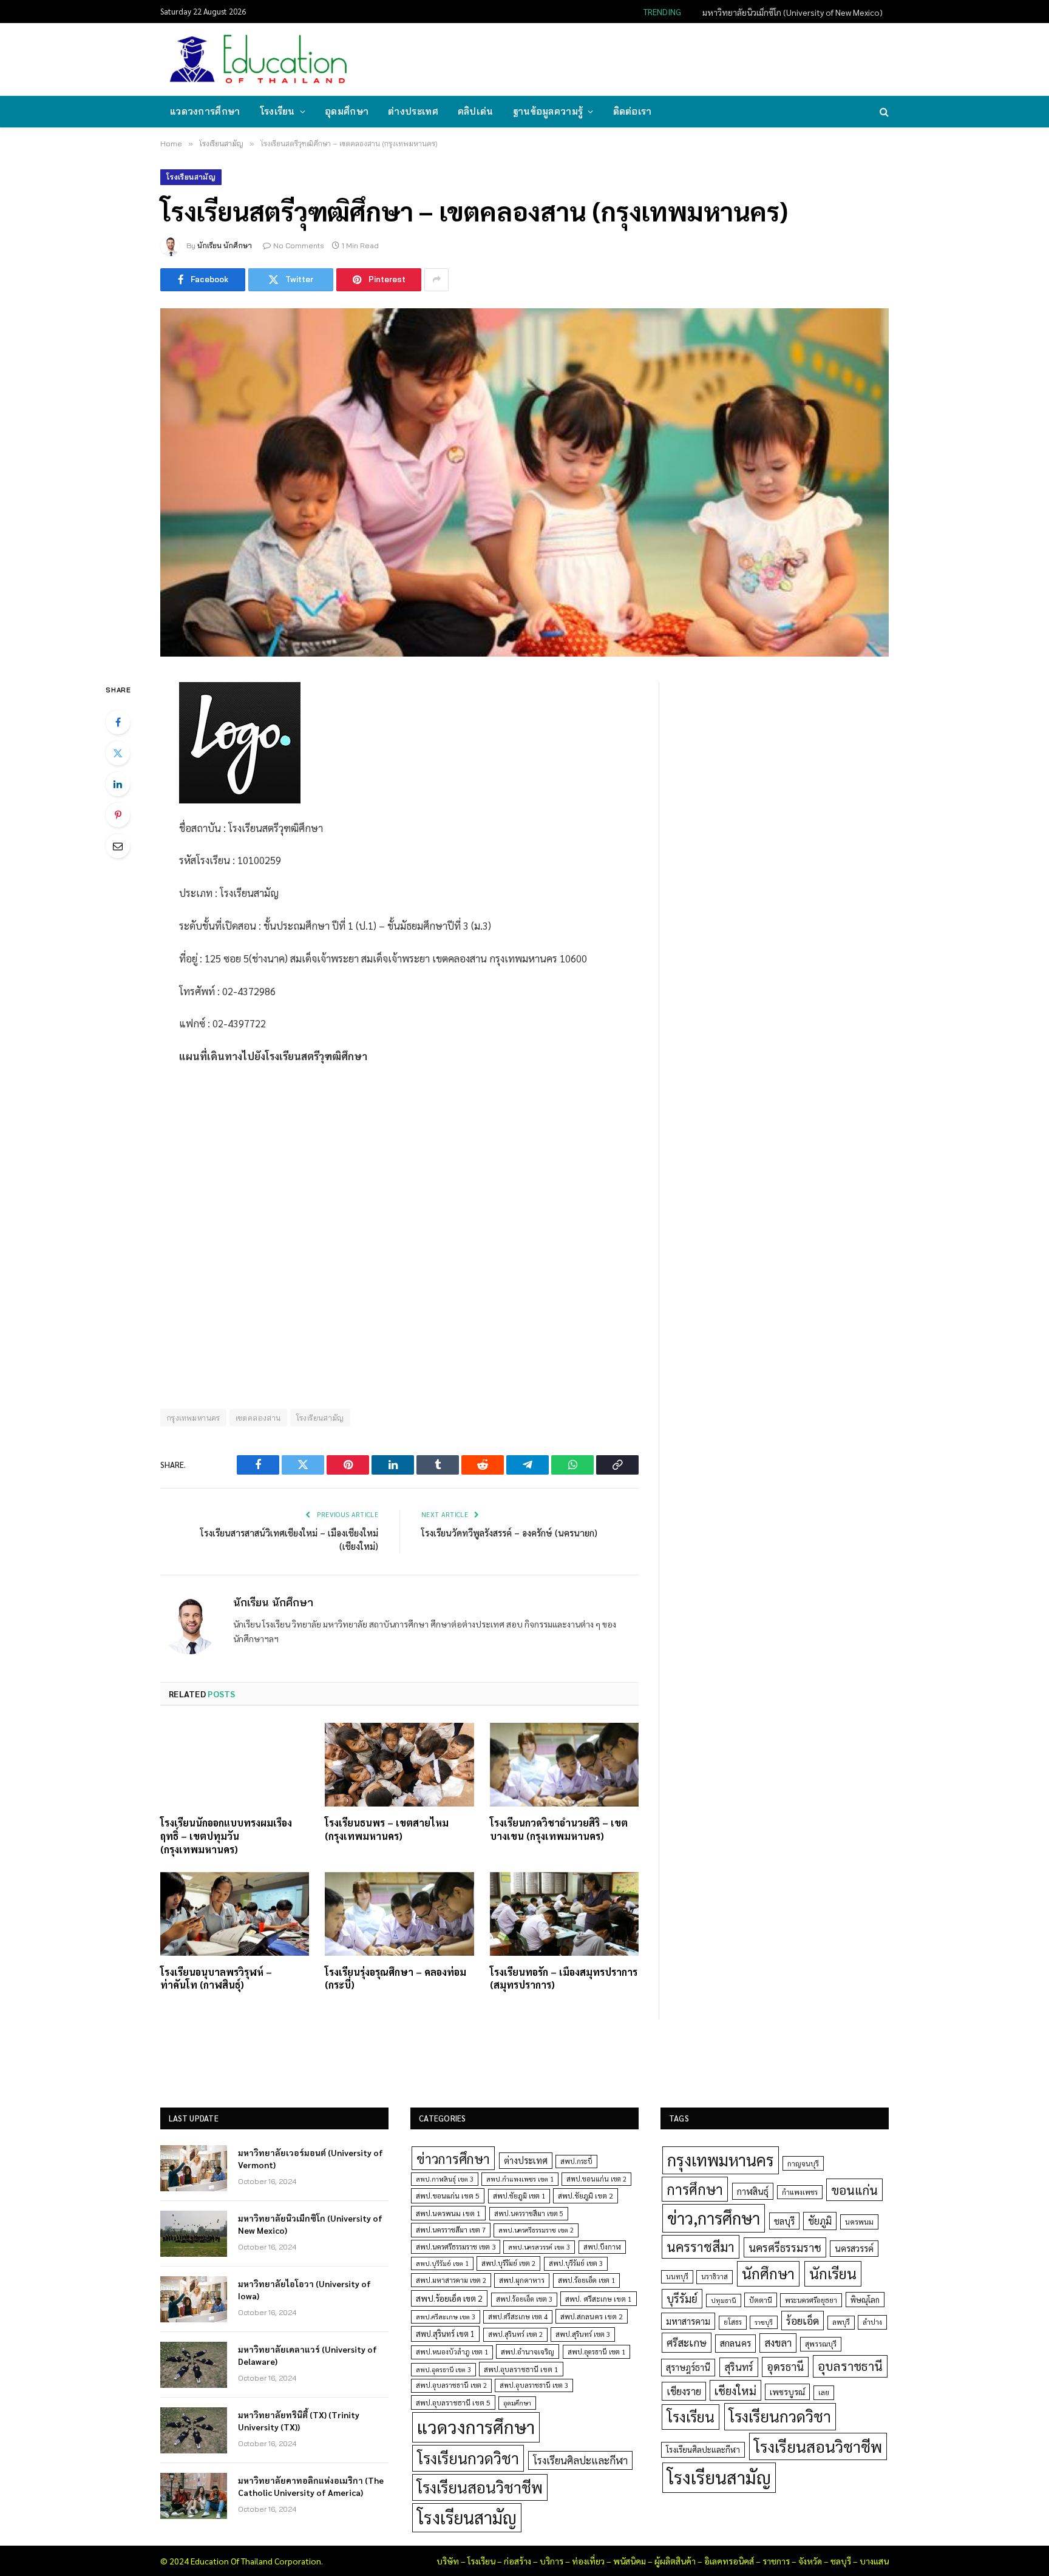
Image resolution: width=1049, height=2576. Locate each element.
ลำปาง (872, 2322)
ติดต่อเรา (633, 111)
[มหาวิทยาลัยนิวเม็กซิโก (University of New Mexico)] (194, 2234)
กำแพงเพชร (800, 2192)
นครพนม (859, 2222)
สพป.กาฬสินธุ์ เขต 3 (445, 2179)
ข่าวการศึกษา (453, 2158)
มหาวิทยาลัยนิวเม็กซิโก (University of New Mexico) (793, 12)
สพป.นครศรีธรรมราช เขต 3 (456, 2246)
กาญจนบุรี (803, 2163)
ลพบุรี (841, 2322)
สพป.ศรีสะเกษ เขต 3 (446, 2317)
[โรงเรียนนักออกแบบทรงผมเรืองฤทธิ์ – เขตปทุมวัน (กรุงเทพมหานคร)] (235, 1765)
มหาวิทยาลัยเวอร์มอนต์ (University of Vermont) (311, 2158)
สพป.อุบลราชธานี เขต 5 (453, 2402)
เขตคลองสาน (258, 1418)
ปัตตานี (761, 2300)
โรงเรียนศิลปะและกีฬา (580, 2460)
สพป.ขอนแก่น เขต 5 (448, 2196)
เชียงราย (684, 2391)
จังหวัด (810, 2561)
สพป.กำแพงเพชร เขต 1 (520, 2179)
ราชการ (776, 2561)
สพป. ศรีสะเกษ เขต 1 (599, 2299)
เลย (824, 2392)
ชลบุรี (784, 2221)
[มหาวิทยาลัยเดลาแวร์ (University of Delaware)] (194, 2365)
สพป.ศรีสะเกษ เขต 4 (518, 2317)
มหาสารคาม (688, 2321)
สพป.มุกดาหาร (522, 2280)
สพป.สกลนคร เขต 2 (592, 2316)
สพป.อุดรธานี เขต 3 (443, 2369)
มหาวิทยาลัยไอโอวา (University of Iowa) (304, 2290)
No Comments (299, 245)
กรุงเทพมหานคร (193, 1418)
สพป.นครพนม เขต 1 (448, 2213)
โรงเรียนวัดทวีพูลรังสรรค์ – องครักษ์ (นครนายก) (509, 1533)
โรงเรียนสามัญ (191, 177)
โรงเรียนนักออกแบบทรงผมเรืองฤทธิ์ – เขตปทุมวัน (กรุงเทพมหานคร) (226, 1836)
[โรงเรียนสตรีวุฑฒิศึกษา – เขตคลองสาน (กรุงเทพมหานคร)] (524, 482)
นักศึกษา (768, 2273)
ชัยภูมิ (820, 2221)
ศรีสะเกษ (687, 2342)
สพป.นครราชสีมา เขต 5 (529, 2213)
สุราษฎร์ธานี (688, 2367)
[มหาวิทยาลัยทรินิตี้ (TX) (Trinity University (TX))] (194, 2430)
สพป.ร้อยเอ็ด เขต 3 (524, 2299)
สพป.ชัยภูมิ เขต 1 (519, 2196)
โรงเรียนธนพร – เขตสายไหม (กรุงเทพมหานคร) (387, 1829)
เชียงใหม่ (735, 2390)
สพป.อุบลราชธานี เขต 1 (521, 2369)
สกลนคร (735, 2343)
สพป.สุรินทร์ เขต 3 (583, 2334)
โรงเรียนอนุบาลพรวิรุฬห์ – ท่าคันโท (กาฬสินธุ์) (216, 1979)
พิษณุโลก (865, 2300)
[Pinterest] (118, 815)
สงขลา (778, 2342)
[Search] (883, 112)
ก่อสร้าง (518, 2561)
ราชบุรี (764, 2322)
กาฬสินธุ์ (753, 2191)
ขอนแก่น (854, 2190)
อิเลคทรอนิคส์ (729, 2561)
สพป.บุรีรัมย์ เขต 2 (508, 2263)
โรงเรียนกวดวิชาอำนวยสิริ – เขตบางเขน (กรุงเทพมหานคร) (559, 1829)
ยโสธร (733, 2322)
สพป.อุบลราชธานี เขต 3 (534, 2385)
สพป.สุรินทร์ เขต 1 (445, 2334)
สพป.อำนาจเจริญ (528, 2351)
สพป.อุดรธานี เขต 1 (596, 2352)
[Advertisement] (667, 58)
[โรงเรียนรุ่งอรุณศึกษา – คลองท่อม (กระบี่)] (399, 1914)
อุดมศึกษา (347, 111)
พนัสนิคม (630, 2561)
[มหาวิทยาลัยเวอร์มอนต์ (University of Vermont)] (194, 2168)
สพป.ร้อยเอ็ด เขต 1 (586, 2280)
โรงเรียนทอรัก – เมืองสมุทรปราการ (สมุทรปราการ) (564, 1979)
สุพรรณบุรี (821, 2344)
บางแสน (874, 2561)
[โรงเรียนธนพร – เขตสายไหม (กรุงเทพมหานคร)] (399, 1765)
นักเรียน (833, 2273)
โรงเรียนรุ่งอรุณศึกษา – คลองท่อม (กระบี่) (395, 1979)
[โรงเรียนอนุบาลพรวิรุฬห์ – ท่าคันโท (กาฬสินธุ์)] (235, 1914)
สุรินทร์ (739, 2367)
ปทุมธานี (724, 2300)
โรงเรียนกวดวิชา (468, 2458)
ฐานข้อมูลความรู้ (548, 111)
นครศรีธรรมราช (785, 2247)
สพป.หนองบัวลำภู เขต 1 (452, 2352)
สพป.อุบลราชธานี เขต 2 (451, 2385)
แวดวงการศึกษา (205, 111)
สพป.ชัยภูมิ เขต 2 (586, 2196)
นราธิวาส (715, 2277)
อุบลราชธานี (850, 2366)
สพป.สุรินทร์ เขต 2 (515, 2334)
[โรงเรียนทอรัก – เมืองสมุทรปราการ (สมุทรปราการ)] (564, 1914)
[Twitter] (118, 753)
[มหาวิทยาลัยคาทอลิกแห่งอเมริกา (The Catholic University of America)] (194, 2496)
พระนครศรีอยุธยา (811, 2300)
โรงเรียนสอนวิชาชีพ (480, 2487)
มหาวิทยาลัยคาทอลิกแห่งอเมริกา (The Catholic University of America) (311, 2486)
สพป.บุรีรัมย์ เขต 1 (442, 2263)
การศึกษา (695, 2189)
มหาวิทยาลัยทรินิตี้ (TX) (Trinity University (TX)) (299, 2421)
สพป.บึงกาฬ (602, 2247)
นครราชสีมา (701, 2246)
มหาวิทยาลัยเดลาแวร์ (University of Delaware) (307, 2355)
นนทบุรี (677, 2277)
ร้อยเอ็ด (803, 2320)
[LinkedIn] (118, 784)
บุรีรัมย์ (682, 2298)
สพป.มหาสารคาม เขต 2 (451, 2280)
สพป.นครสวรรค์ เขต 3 (539, 2247)
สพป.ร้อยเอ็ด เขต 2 (449, 2298)
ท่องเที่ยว (588, 2561)
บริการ (552, 2561)
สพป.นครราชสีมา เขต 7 (451, 2230)
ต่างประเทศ (413, 111)
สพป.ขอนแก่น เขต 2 (596, 2179)
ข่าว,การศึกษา (714, 2218)
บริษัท (448, 2561)
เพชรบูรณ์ (787, 2392)
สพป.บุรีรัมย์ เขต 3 (576, 2263)
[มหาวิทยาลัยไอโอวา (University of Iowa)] (194, 2299)
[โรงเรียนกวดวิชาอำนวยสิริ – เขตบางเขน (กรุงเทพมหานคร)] (564, 1765)
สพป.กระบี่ (576, 2161)
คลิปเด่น (476, 111)
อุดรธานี (785, 2366)
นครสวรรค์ (854, 2248)
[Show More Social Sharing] (436, 280)
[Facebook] (118, 722)
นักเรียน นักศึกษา (225, 245)
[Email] (118, 846)
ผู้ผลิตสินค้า (675, 2561)
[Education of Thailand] (259, 59)
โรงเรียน (277, 111)
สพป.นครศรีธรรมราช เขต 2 (536, 2230)
